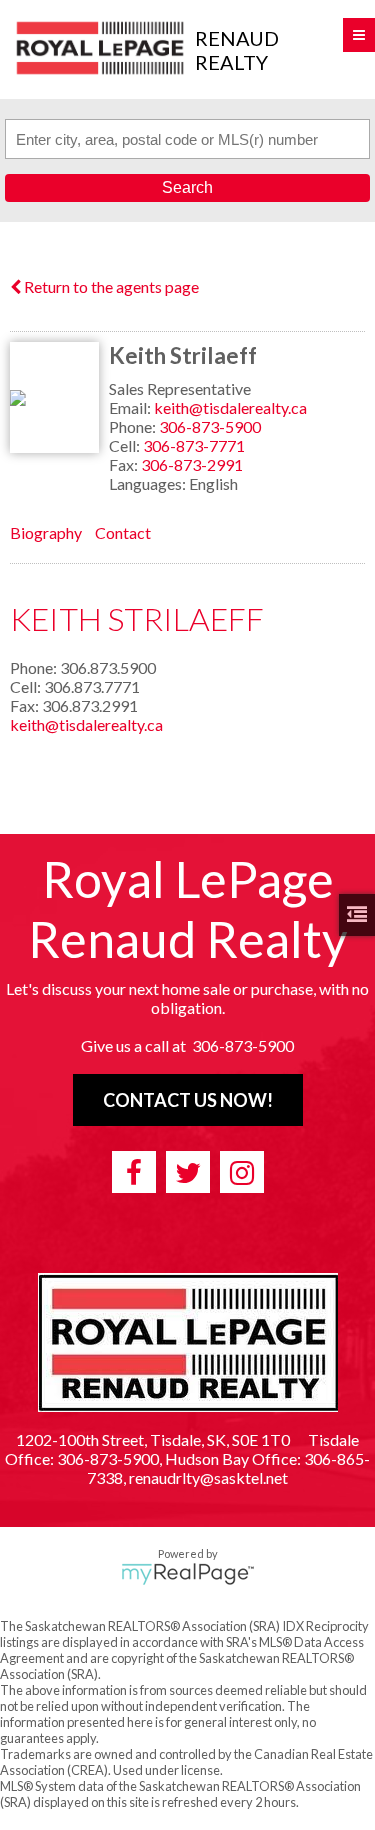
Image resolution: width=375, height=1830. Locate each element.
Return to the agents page (110, 286)
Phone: (134, 426)
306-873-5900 (210, 426)
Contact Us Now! (188, 1100)
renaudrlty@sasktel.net (208, 1477)
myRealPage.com (187, 1574)
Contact (123, 532)
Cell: (126, 445)
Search (187, 187)
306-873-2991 (192, 464)
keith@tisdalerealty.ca (230, 407)
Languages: (149, 483)
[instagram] (242, 1172)
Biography (46, 532)
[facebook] (134, 1172)
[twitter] (188, 1172)
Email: (131, 407)
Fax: (125, 464)
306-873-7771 (194, 445)
